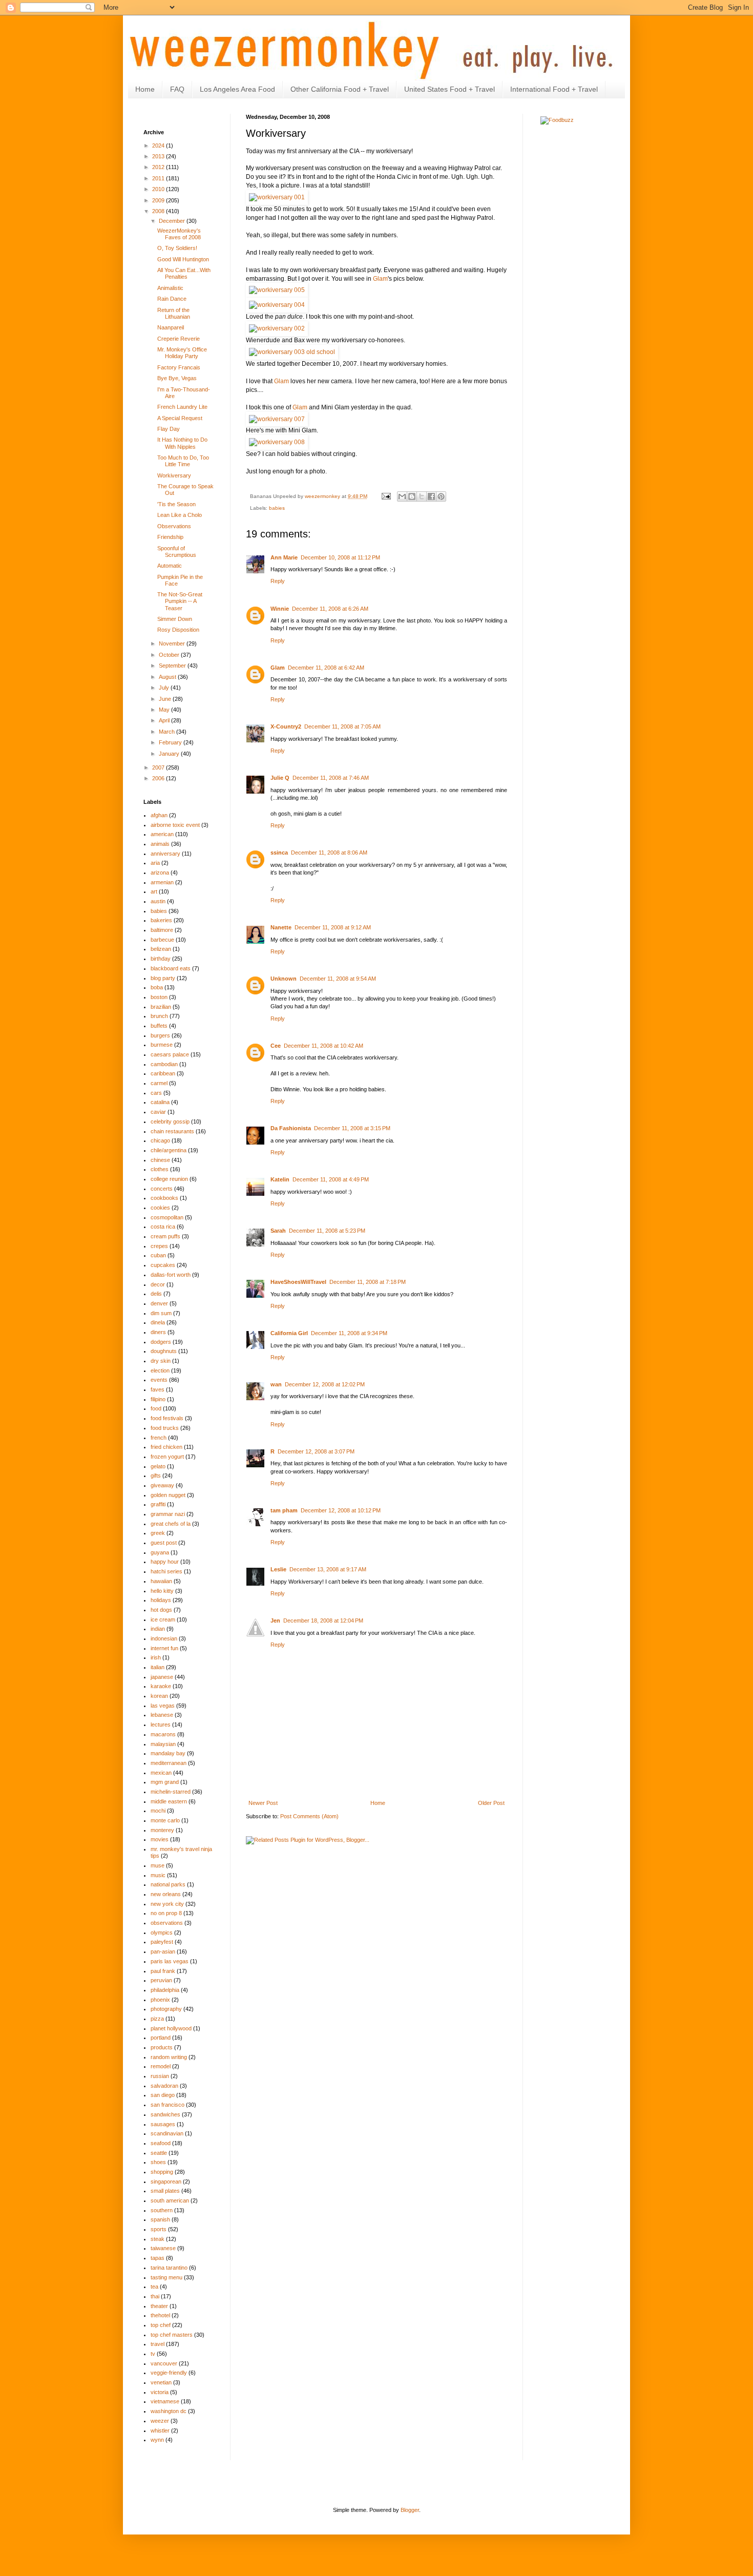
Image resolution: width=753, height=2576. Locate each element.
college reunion (169, 1179)
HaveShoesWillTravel (298, 1282)
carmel (159, 1083)
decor (158, 1284)
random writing (169, 2057)
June (166, 699)
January (170, 754)
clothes (160, 1169)
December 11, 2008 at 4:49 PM (331, 1179)
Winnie (280, 609)
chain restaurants (172, 1131)
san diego (163, 2095)
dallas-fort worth (171, 1275)
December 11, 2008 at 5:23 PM (327, 1231)
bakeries (161, 920)
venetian (161, 2382)
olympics (162, 1933)
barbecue (162, 940)
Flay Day (169, 429)
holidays (161, 1600)
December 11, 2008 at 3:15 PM (352, 1128)
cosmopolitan (167, 1217)
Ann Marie (284, 557)
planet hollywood (171, 2028)
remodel (161, 2066)
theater (159, 2306)
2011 (159, 178)
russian (160, 2076)
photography (166, 2009)
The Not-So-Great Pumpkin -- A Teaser (180, 601)
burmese (162, 1045)
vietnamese (165, 2401)
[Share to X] (422, 496)
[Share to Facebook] (431, 496)
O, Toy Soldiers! (177, 248)
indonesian (164, 1638)
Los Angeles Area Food (237, 89)
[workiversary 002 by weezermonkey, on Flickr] (277, 328)
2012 (159, 167)
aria (155, 863)
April (165, 720)
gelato (158, 1466)
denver (159, 1303)
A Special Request (180, 418)
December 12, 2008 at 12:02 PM (325, 1384)
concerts (162, 1189)
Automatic (170, 566)
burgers (160, 1035)
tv (153, 2354)
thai (155, 2296)
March (168, 732)
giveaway (162, 1485)
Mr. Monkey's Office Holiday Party (182, 353)
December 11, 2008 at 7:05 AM (342, 726)
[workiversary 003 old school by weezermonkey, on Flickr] (292, 352)
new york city (167, 1904)
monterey (162, 1830)
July (165, 688)
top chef (161, 2325)
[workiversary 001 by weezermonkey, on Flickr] (277, 197)
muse (158, 1865)
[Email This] (402, 496)
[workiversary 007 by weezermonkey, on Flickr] (277, 419)
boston (159, 997)
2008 (159, 211)
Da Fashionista (291, 1128)
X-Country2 (286, 726)
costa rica (163, 1227)
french (159, 1438)
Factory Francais (179, 367)
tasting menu (166, 2277)
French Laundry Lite (182, 407)
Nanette (281, 927)
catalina (160, 1102)
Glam (380, 279)
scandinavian (167, 2133)
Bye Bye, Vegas (177, 378)
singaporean (166, 2182)
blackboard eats (171, 968)
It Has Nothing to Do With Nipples (182, 443)
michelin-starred (171, 1792)
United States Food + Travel (449, 89)
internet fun (164, 1648)
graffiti (158, 1504)
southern (162, 2210)
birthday (161, 959)
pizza (157, 2019)
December (173, 221)
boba (157, 987)
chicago (160, 1140)
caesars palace (170, 1054)
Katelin (280, 1179)
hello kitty (162, 1591)
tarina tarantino (169, 2268)
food (156, 1408)
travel (158, 2344)
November (173, 643)
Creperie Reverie (179, 339)
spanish (160, 2219)
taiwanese (163, 2248)
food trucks (165, 1428)
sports (159, 2229)
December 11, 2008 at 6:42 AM (326, 668)
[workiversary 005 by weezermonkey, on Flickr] (277, 290)
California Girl (289, 1333)
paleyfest (162, 1942)
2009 (159, 200)
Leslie (278, 1569)
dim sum (161, 1313)
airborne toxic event (175, 825)
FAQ (177, 89)
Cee (276, 1046)
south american (170, 2200)
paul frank (163, 1971)
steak (158, 2239)
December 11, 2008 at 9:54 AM (338, 979)
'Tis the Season (176, 504)
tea (154, 2287)
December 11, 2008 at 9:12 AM (333, 927)
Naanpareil (171, 327)
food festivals (167, 1418)
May (165, 710)
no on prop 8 (166, 1913)
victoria (160, 2392)
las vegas (163, 1706)
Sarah (278, 1231)
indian (158, 1629)
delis (156, 1294)
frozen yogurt (167, 1457)
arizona (160, 872)
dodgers (161, 1342)
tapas (158, 2258)
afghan (159, 815)
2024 (159, 146)
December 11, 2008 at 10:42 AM (323, 1046)
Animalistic (170, 288)
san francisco (168, 2105)
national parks (168, 1884)
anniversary (165, 854)
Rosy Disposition (178, 630)
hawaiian (161, 1581)
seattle (159, 2153)
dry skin (161, 1361)
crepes (159, 1246)
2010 (159, 189)
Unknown (284, 979)
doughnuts (164, 1351)
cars (156, 1093)
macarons (163, 1734)
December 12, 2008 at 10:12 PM (341, 1510)
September (173, 666)
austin (158, 901)
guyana (160, 1552)
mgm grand (165, 1782)
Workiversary (174, 475)
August (168, 677)
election (160, 1370)
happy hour (165, 1562)
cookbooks (164, 1198)
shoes (158, 2162)
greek (158, 1533)
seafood (161, 2143)
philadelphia (165, 1990)
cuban (158, 1255)
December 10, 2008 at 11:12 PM (340, 557)
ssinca (279, 853)
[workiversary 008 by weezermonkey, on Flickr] (277, 442)
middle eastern (169, 1801)
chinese (160, 1160)
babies (277, 508)
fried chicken (166, 1447)
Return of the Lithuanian (174, 313)
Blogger (410, 2510)
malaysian (163, 1744)
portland (161, 2038)
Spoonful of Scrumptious (177, 552)
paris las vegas (170, 1961)
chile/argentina (169, 1150)
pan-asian (163, 1951)
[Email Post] (386, 496)
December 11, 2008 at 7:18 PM (368, 1282)
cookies (160, 1208)
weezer (160, 2421)
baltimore (162, 930)
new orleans (166, 1894)
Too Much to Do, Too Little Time (183, 461)
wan (276, 1384)
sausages (163, 2124)
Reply (278, 581)
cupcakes (163, 1265)
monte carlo (165, 1820)
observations (167, 1923)
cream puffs (165, 1236)
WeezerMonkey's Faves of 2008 (179, 234)
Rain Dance (172, 299)
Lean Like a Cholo (180, 515)
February (171, 742)
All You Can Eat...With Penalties (184, 273)
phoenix (160, 2000)
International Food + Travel (554, 89)
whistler (160, 2430)
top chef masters (172, 2335)
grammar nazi (168, 1514)
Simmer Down (175, 619)
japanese (162, 1677)
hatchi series (166, 1571)
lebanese (162, 1715)
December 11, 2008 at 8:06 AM (329, 853)
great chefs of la (171, 1524)
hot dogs (161, 1610)
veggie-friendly (169, 2373)
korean (159, 1696)
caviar (158, 1112)
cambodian (164, 1064)
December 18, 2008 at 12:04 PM (323, 1621)
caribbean (163, 1073)
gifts (156, 1476)
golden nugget (168, 1495)
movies (160, 1839)
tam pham (284, 1510)
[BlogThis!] (412, 496)
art (154, 891)
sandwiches (165, 2114)
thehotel (160, 2315)
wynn (157, 2440)
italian (158, 1667)
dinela (158, 1322)
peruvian (161, 1980)
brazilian (161, 1007)
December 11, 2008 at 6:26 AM (330, 609)
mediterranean (169, 1763)
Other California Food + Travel (340, 89)
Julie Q (280, 778)
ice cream (163, 1619)
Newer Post (263, 1803)
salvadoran (164, 2086)
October (170, 655)
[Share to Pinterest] (441, 496)
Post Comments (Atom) (309, 1816)
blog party (163, 978)
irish (156, 1657)
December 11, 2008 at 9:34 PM (349, 1333)
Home (145, 89)
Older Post (491, 1803)
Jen (275, 1621)
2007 (159, 767)
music (158, 1875)
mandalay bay (168, 1753)
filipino (158, 1399)
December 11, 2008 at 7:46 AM (331, 778)
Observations (174, 526)
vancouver (164, 2363)
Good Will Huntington (183, 259)
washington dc (169, 2411)
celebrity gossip (170, 1121)
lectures (161, 1725)
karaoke (161, 1686)
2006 (159, 778)
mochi (158, 1811)
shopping (162, 2172)
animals (160, 844)
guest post (164, 1543)
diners (158, 1332)
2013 (159, 156)
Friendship (170, 537)
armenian (162, 882)
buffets (159, 1026)
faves (158, 1389)
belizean (161, 949)
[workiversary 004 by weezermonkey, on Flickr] (277, 305)
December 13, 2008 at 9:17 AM (328, 1569)
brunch (159, 1016)
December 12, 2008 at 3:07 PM (316, 1451)
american (162, 834)
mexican (161, 1773)
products (162, 2047)
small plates (165, 2191)
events (159, 1380)
